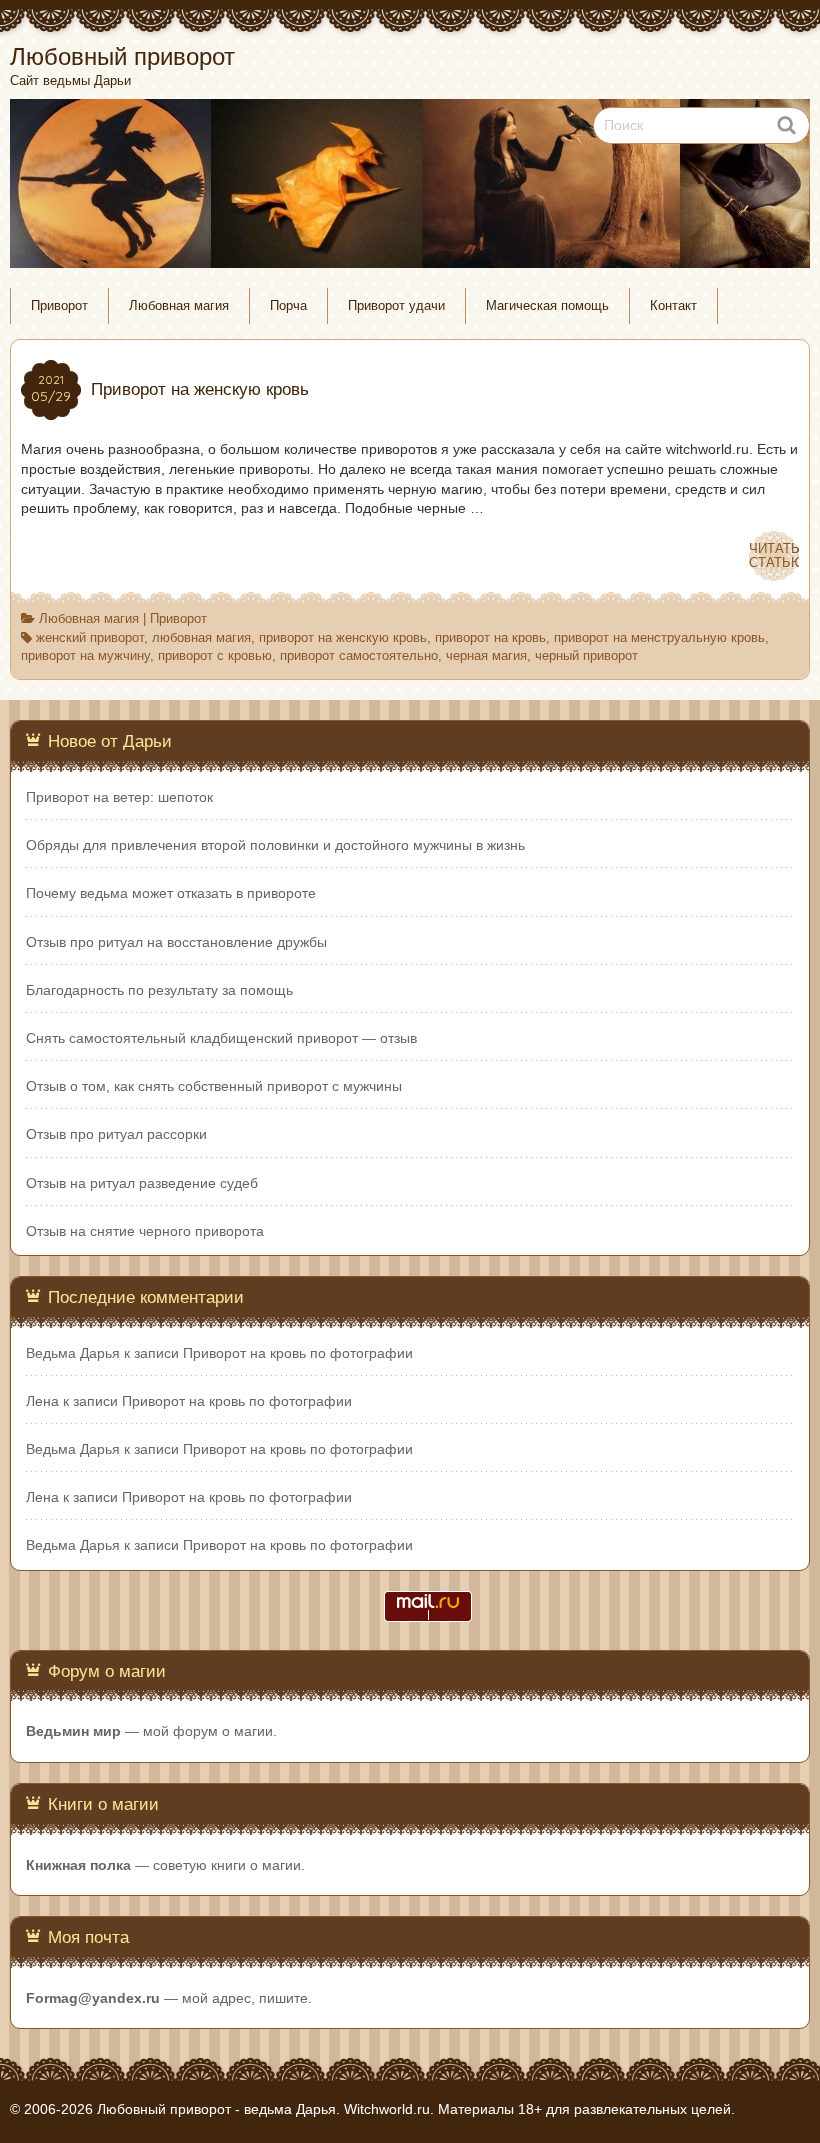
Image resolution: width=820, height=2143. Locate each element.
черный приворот (586, 656)
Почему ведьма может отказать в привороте (171, 893)
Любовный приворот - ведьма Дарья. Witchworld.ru (263, 2109)
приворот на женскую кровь (343, 638)
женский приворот (90, 638)
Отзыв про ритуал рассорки (116, 1134)
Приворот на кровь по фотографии (298, 1353)
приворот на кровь (490, 638)
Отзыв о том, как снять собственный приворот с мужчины (214, 1086)
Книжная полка (78, 1865)
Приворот (59, 306)
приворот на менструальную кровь (659, 638)
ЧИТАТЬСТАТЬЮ (774, 556)
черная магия (486, 656)
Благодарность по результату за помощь (159, 990)
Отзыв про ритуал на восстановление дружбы (176, 942)
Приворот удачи (396, 306)
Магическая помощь (547, 306)
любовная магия (201, 638)
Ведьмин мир (73, 1731)
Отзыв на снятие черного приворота (145, 1231)
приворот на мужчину (85, 656)
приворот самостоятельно (359, 656)
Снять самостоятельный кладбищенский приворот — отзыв (221, 1038)
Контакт (673, 306)
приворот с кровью (215, 656)
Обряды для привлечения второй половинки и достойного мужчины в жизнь (275, 845)
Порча (288, 306)
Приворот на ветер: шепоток (119, 797)
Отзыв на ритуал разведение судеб (142, 1183)
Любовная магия (179, 306)
